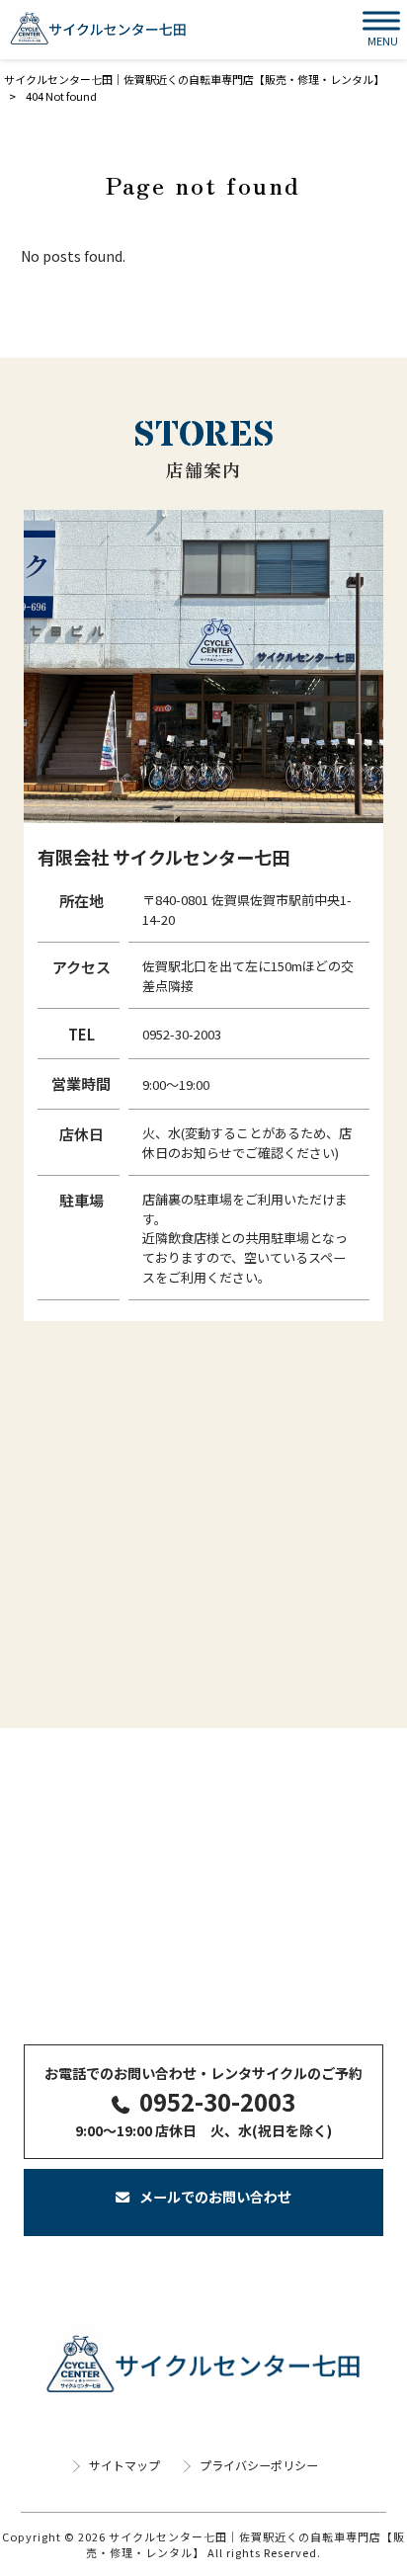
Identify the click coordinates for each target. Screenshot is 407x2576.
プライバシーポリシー (259, 2465)
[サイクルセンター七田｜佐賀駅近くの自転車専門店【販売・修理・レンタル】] (98, 30)
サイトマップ (124, 2465)
